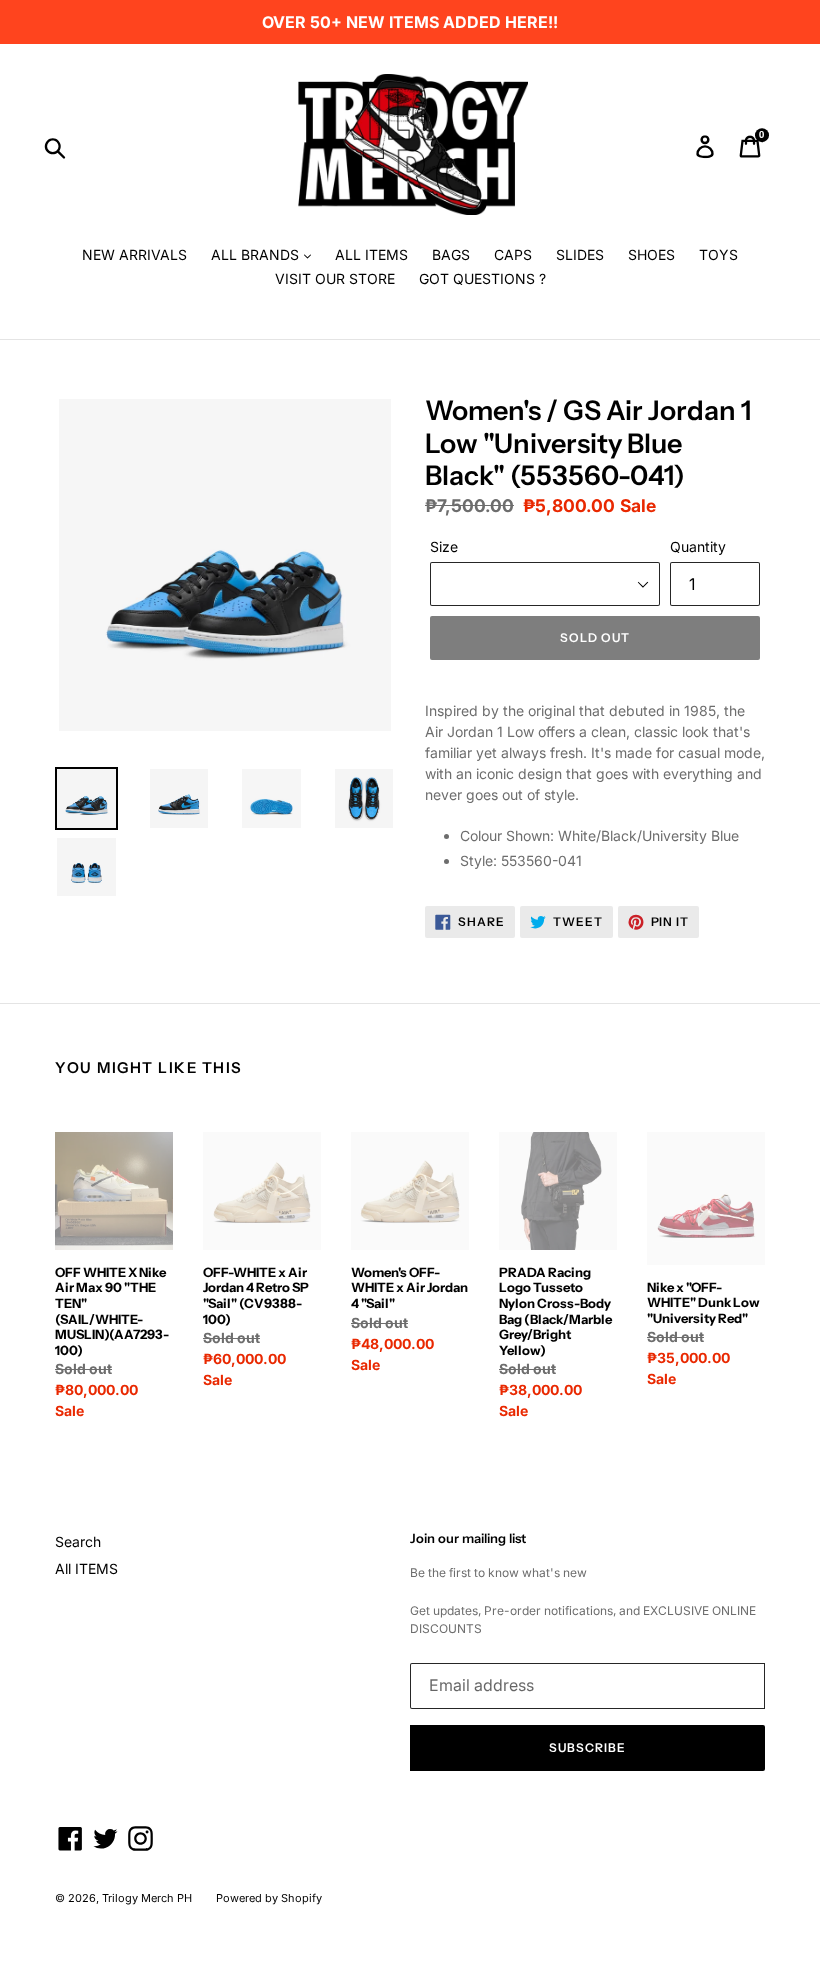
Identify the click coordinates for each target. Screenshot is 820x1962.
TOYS (718, 254)
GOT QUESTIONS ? (482, 278)
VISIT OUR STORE (335, 278)
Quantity (698, 546)
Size (444, 546)
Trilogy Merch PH (147, 1898)
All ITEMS (86, 1568)
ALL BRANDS (257, 254)
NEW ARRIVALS (134, 254)
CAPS (513, 254)
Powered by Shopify (269, 1898)
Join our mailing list (468, 1538)
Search (78, 1541)
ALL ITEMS (371, 254)
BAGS (451, 254)
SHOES (651, 254)
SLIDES (580, 254)
